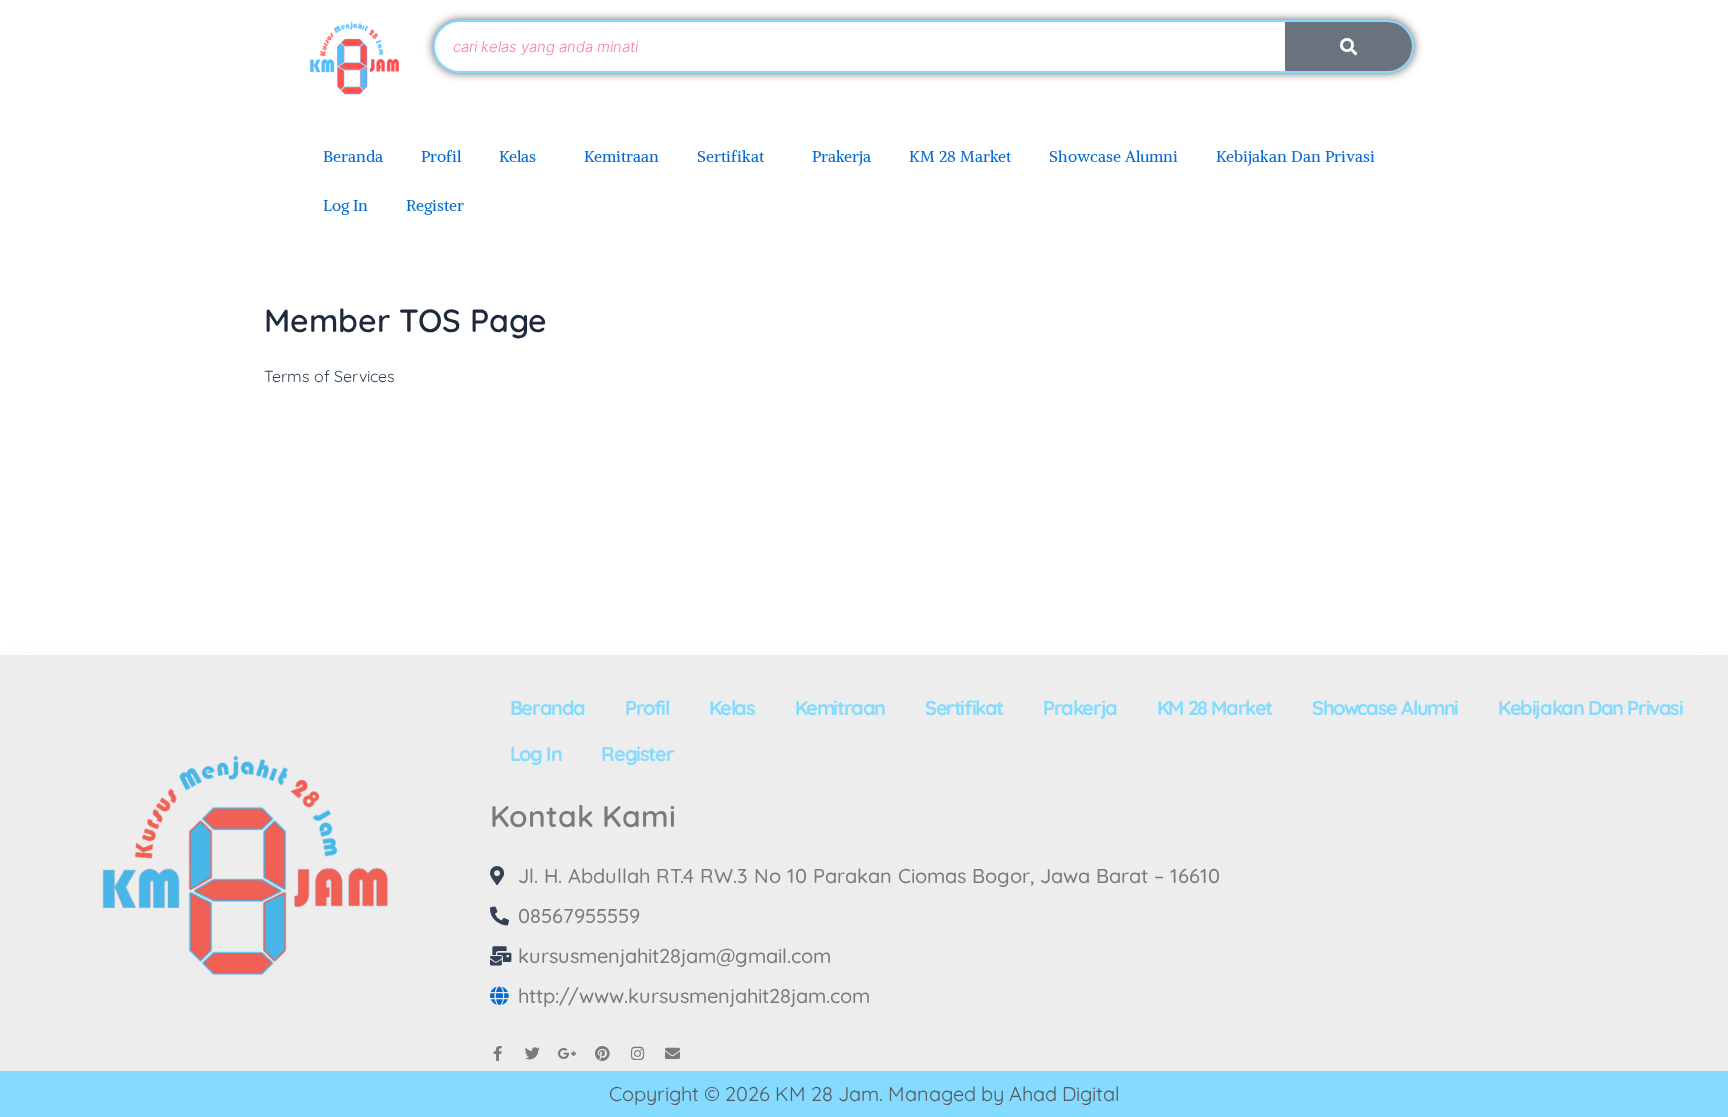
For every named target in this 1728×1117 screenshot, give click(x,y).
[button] (522, 156)
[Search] (1348, 46)
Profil (441, 156)
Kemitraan (621, 156)
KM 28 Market (960, 156)
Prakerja (841, 156)
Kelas (517, 156)
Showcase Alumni (1113, 156)
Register (435, 205)
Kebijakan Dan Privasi (1295, 156)
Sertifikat (730, 156)
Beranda (353, 156)
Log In (345, 205)
